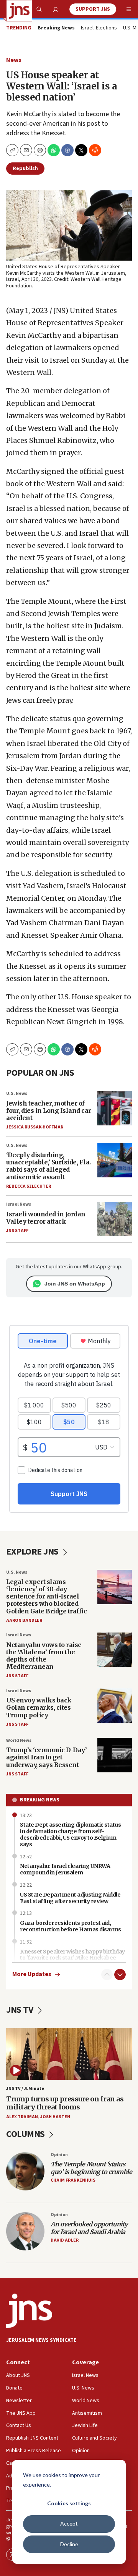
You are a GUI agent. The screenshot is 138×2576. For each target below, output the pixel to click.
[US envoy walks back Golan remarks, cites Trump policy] (115, 1705)
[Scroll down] (120, 1975)
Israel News (19, 1204)
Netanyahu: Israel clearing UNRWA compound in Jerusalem (65, 1869)
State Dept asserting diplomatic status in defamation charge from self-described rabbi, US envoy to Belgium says (70, 1834)
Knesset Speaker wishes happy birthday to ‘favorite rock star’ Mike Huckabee (72, 1955)
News (14, 60)
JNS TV (21, 2010)
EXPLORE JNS (33, 1552)
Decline (69, 2544)
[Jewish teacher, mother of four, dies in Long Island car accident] (115, 1108)
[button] (40, 150)
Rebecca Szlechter (29, 1186)
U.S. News (17, 1093)
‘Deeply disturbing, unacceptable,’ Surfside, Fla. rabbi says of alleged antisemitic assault (48, 1166)
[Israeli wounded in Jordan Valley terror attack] (115, 1219)
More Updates (32, 1974)
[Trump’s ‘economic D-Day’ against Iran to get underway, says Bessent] (115, 1755)
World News (19, 1740)
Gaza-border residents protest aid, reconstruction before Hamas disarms (71, 1926)
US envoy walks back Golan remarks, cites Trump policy (39, 1707)
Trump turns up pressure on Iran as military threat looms (65, 2103)
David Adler (65, 2240)
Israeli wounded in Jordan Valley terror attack (46, 1218)
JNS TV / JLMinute (25, 2089)
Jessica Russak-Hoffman (35, 1127)
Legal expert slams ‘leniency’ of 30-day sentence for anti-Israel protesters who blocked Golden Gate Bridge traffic (46, 1596)
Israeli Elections (99, 28)
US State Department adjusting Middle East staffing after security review (70, 1898)
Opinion (59, 2155)
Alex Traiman (22, 2117)
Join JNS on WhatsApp (75, 1284)
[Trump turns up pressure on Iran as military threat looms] (69, 2054)
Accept (69, 2523)
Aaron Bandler (24, 1620)
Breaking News (40, 1800)
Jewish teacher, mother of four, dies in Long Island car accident (49, 1110)
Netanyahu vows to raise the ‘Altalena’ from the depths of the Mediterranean (44, 1656)
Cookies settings (69, 2503)
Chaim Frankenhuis (73, 2180)
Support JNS (93, 9)
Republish (25, 169)
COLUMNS (26, 2134)
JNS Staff (17, 1231)
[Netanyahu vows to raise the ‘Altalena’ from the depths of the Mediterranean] (115, 1650)
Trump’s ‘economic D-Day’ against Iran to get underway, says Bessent (46, 1757)
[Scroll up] (107, 1975)
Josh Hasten (55, 2117)
